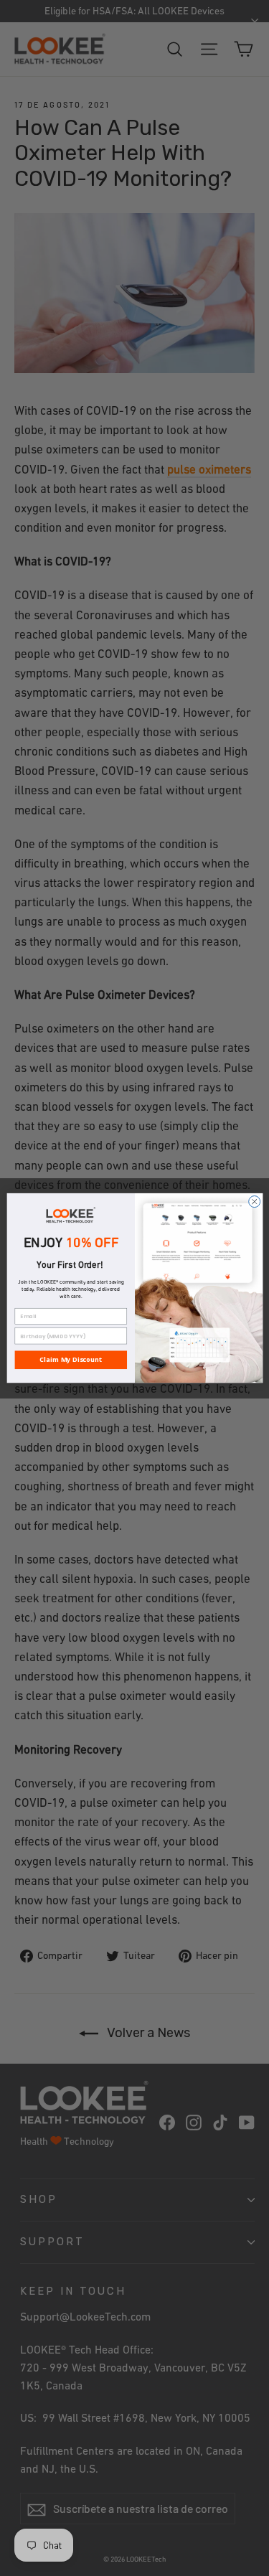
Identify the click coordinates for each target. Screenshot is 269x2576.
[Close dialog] (254, 1201)
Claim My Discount (70, 1360)
